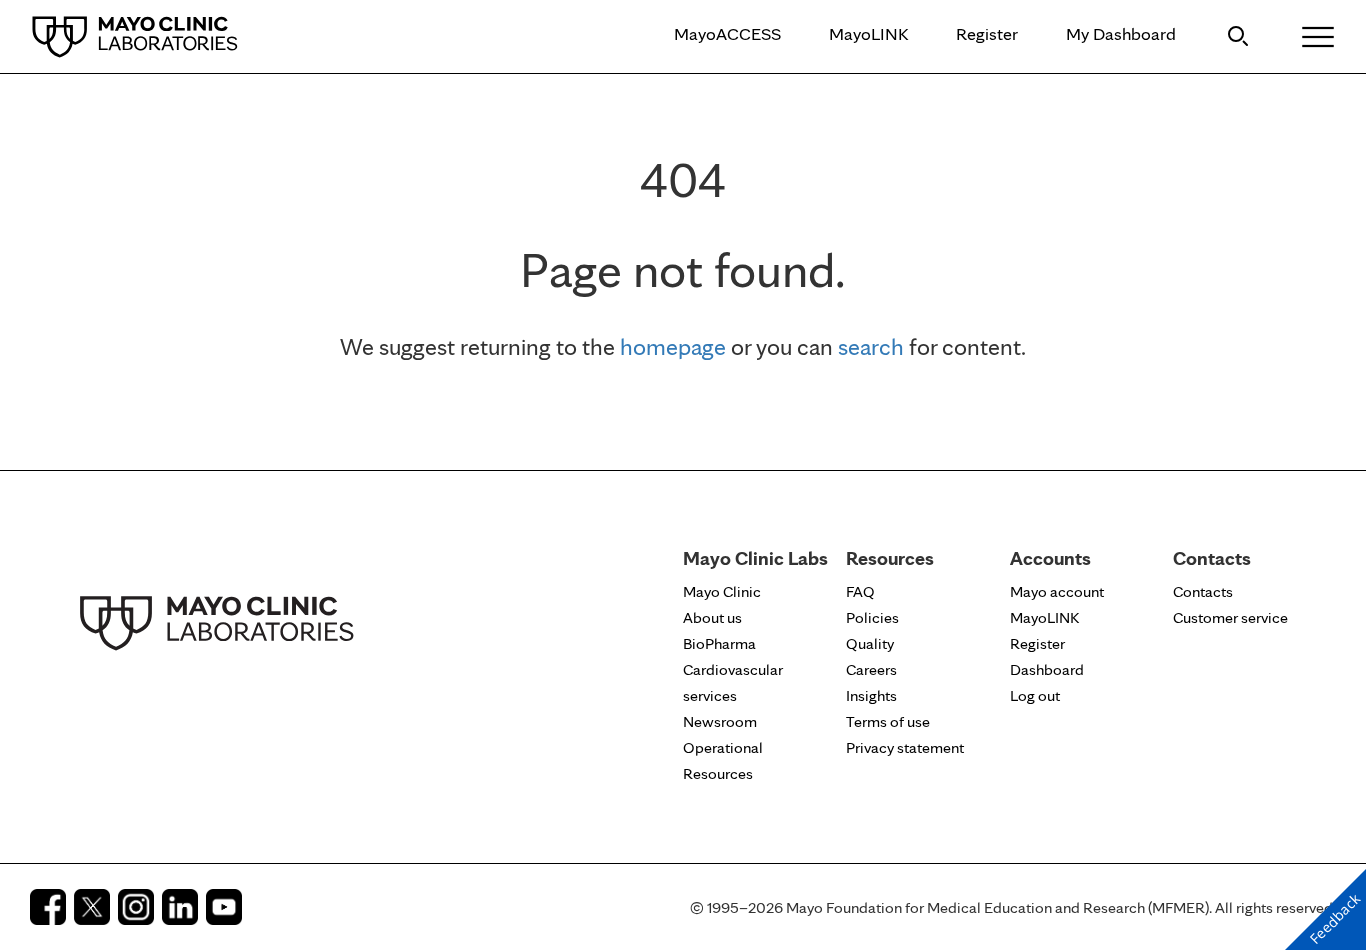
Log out (1035, 695)
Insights (871, 695)
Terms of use (888, 721)
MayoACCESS (727, 33)
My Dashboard (1121, 33)
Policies (872, 617)
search (871, 346)
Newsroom (720, 721)
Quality (870, 643)
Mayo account (1057, 591)
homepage (673, 346)
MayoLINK (868, 33)
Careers (871, 669)
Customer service (1230, 617)
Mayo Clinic (722, 591)
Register (987, 33)
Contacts (1203, 591)
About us (712, 617)
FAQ (860, 591)
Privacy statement (905, 747)
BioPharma (719, 643)
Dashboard (1047, 669)
